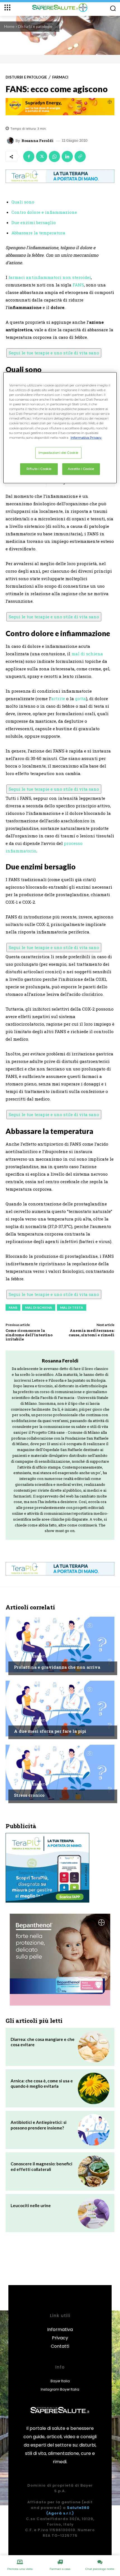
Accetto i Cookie (81, 469)
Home (9, 26)
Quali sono (23, 202)
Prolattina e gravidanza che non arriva (57, 1667)
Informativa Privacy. (86, 438)
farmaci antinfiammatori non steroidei (50, 277)
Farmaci (60, 77)
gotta (81, 698)
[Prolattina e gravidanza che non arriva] (60, 1644)
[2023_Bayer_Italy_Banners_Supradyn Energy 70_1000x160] (60, 107)
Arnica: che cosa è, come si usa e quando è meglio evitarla (42, 2084)
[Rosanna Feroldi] (11, 141)
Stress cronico (29, 1795)
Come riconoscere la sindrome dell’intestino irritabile (29, 1335)
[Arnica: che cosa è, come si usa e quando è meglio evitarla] (94, 2088)
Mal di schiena (39, 1307)
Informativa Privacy (60, 2334)
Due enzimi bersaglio (34, 222)
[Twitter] (42, 156)
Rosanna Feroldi (38, 141)
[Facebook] (29, 156)
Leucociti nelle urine (31, 2205)
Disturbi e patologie (35, 26)
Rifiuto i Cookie (39, 469)
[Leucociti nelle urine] (94, 2213)
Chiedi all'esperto (31, 1656)
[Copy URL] (80, 156)
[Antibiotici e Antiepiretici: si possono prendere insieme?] (94, 2130)
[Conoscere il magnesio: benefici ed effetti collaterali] (94, 2171)
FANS (78, 285)
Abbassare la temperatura (38, 233)
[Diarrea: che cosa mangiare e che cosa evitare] (94, 2047)
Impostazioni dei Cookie (58, 453)
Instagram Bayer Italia (60, 2389)
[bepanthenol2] (60, 1960)
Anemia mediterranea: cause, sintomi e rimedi (92, 1333)
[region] (60, 428)
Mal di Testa (72, 1307)
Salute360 (78, 2508)
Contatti (60, 2346)
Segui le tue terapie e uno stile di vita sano (54, 353)
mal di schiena (87, 654)
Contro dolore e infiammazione (44, 212)
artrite (58, 698)
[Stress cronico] (60, 1773)
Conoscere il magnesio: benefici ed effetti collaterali (41, 2166)
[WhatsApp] (54, 156)
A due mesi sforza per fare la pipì (50, 1731)
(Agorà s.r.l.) (60, 2513)
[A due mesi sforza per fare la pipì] (60, 1709)
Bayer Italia (60, 2381)
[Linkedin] (67, 156)
